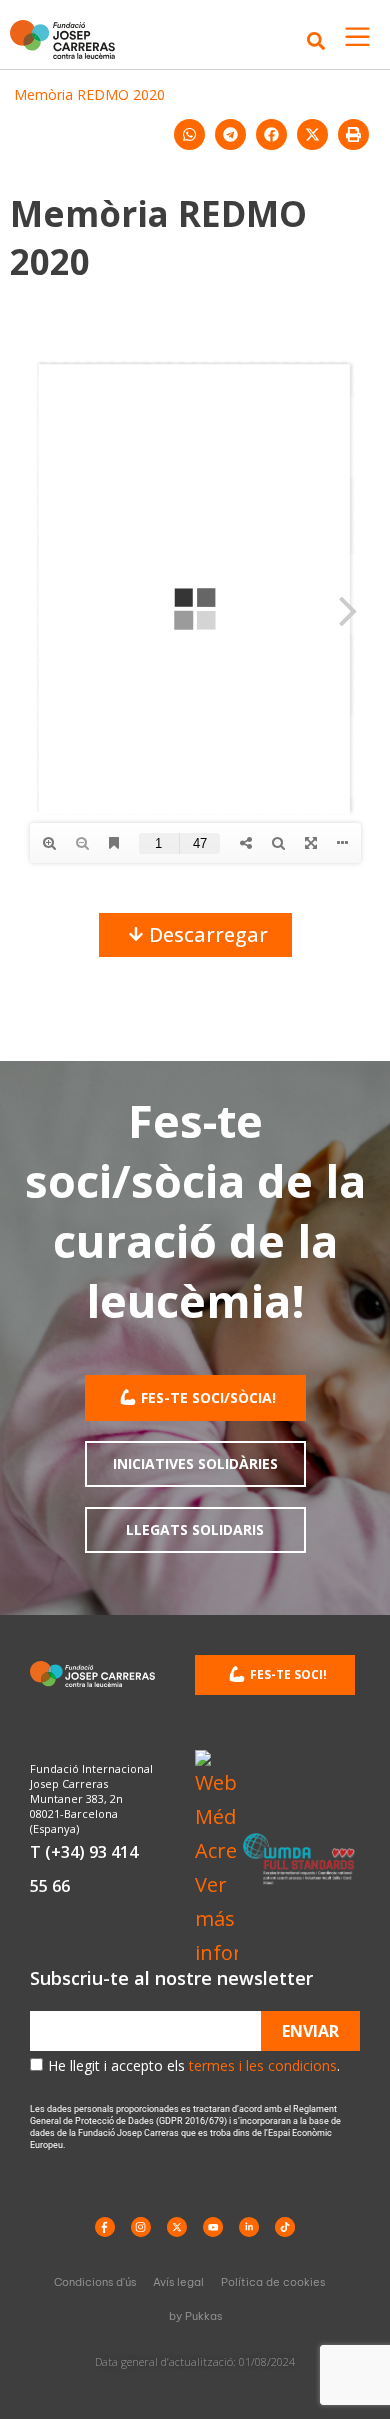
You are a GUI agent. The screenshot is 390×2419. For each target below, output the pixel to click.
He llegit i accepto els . (194, 2065)
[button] (189, 134)
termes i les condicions (263, 2065)
